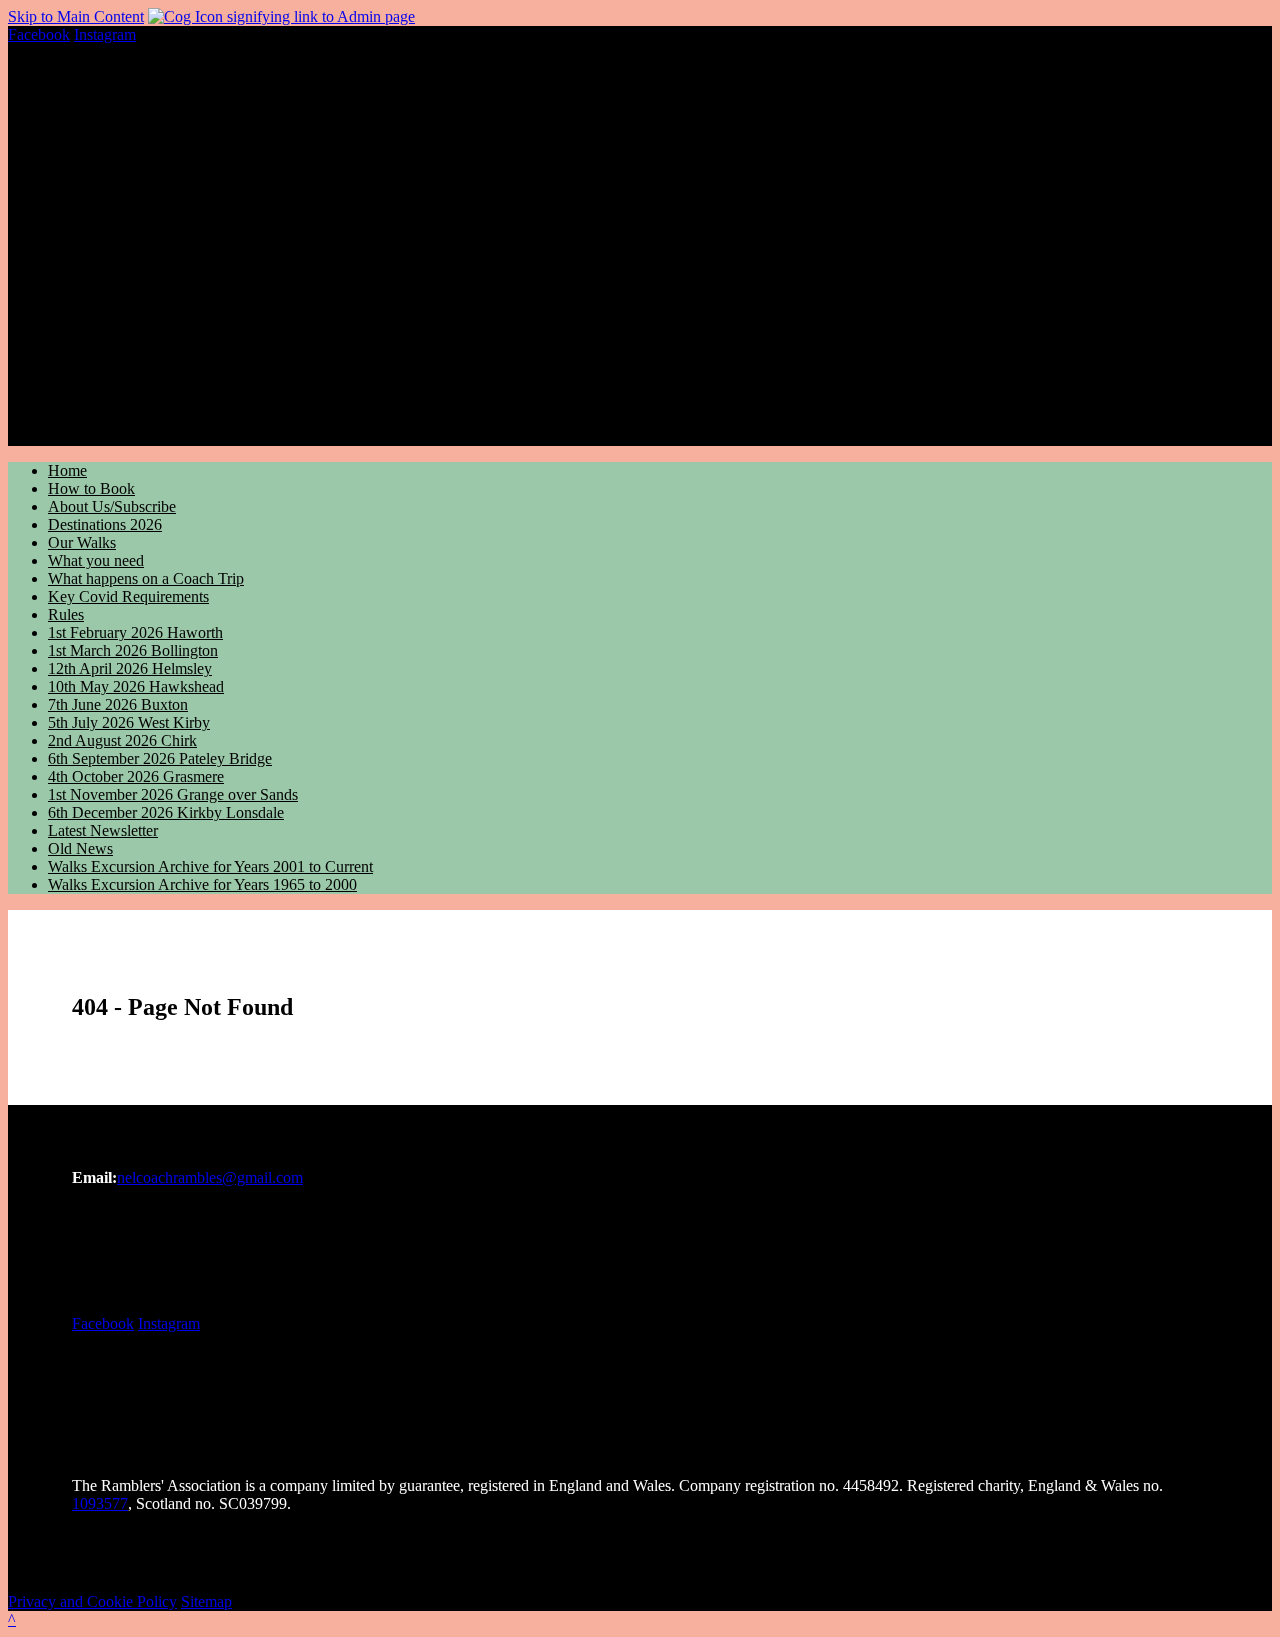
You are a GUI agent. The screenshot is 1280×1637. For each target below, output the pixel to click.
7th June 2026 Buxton (118, 704)
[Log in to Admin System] (281, 16)
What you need (96, 560)
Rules (66, 614)
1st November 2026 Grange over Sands (173, 794)
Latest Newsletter (103, 830)
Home (67, 470)
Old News (80, 848)
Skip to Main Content (76, 16)
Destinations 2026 (105, 524)
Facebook (39, 34)
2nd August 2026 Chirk (122, 740)
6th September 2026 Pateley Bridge (160, 758)
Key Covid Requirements (128, 596)
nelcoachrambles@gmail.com (210, 1177)
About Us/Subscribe (112, 506)
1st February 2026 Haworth (135, 632)
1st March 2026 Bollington (133, 650)
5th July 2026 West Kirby (129, 722)
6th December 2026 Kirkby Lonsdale (166, 812)
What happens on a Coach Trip (146, 578)
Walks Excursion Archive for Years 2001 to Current (210, 866)
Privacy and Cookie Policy (92, 1601)
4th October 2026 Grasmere (136, 776)
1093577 (100, 1503)
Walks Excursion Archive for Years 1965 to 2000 (202, 884)
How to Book (91, 488)
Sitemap (206, 1601)
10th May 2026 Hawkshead (136, 686)
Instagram (105, 34)
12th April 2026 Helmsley (130, 668)
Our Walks (82, 542)
